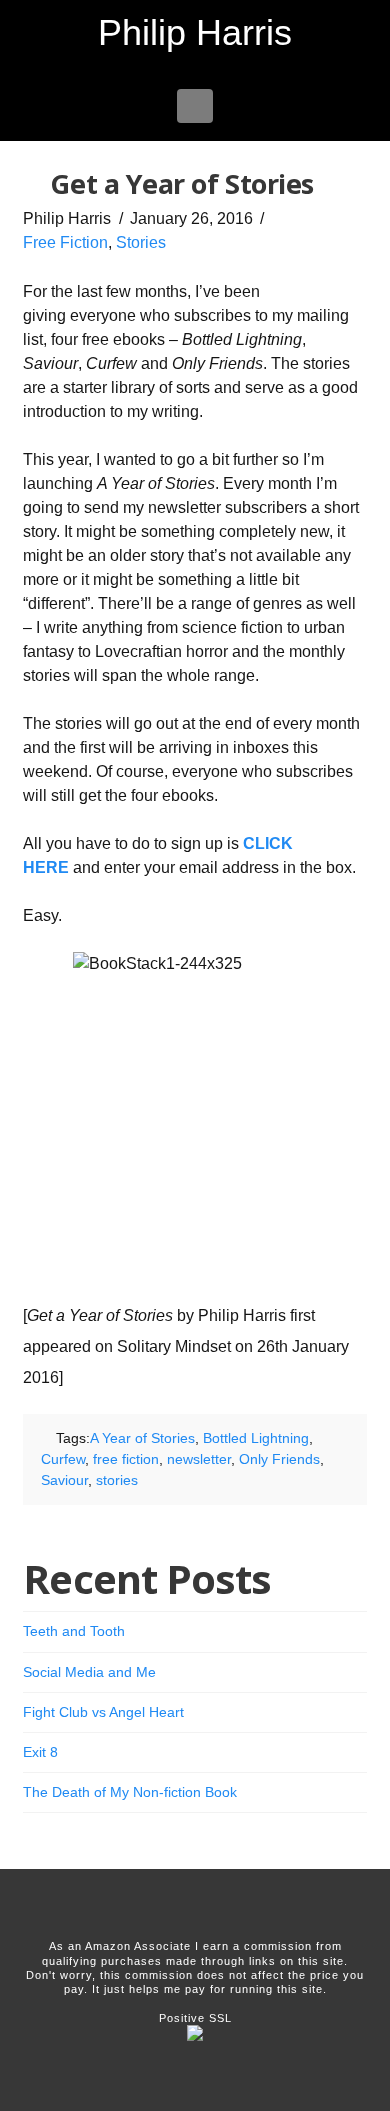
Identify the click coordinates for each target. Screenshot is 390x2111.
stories (117, 1480)
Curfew (63, 1459)
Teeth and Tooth (74, 1631)
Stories (141, 242)
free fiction (126, 1459)
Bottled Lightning (256, 1438)
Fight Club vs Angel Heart (103, 1712)
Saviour (64, 1480)
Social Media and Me (89, 1672)
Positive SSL (195, 2018)
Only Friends (279, 1459)
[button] (195, 106)
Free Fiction (65, 242)
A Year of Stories (142, 1438)
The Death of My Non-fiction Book (130, 1792)
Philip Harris (195, 33)
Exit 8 (40, 1752)
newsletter (199, 1459)
